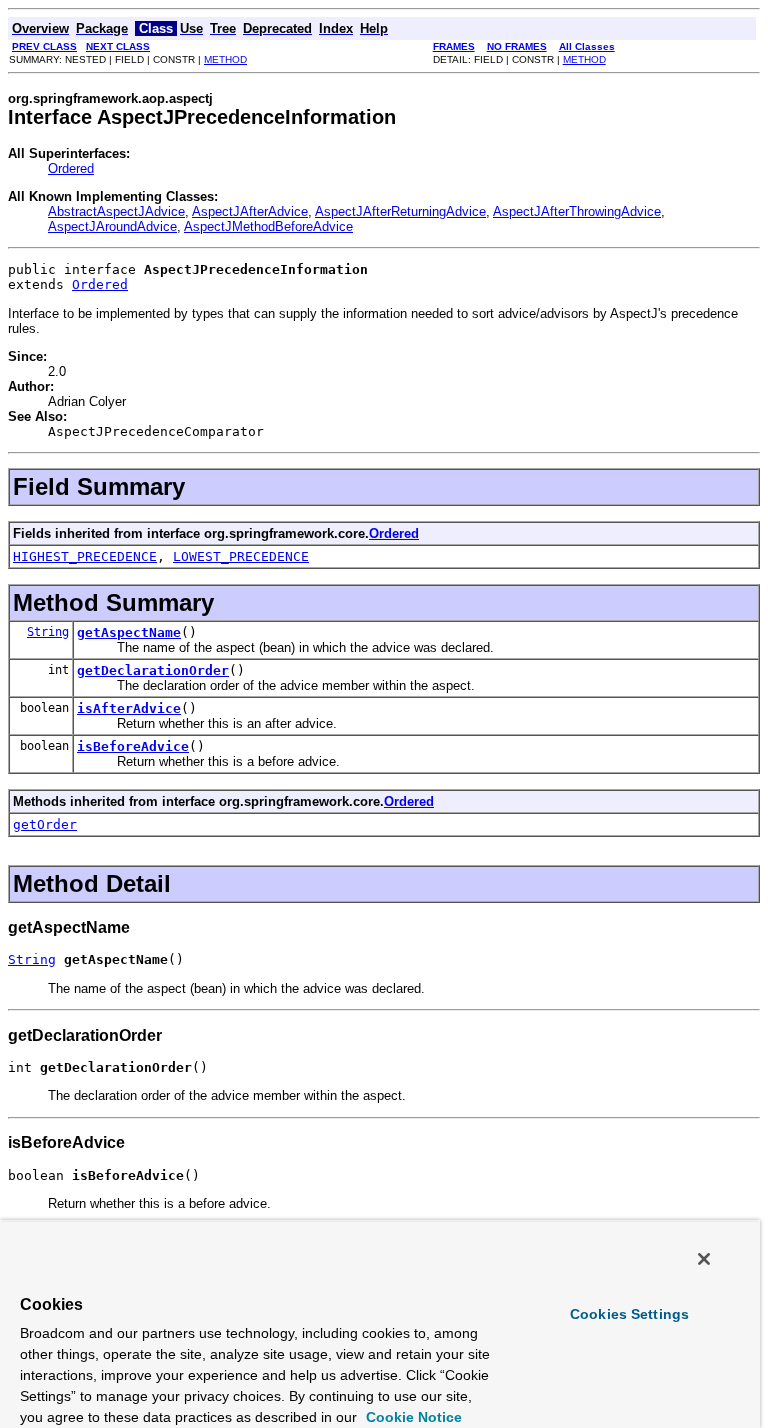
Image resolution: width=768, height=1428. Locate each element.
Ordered (71, 168)
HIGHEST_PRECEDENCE (85, 556)
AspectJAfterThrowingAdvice (577, 211)
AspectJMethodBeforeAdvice (268, 226)
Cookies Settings (629, 1314)
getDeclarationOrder (153, 670)
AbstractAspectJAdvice (116, 211)
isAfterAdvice (129, 708)
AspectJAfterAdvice (250, 211)
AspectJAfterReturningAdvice (400, 211)
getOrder (45, 824)
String (48, 632)
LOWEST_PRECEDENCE (241, 556)
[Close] (704, 1259)
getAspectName (129, 632)
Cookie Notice (412, 1417)
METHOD (225, 59)
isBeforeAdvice (133, 746)
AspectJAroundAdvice (112, 226)
